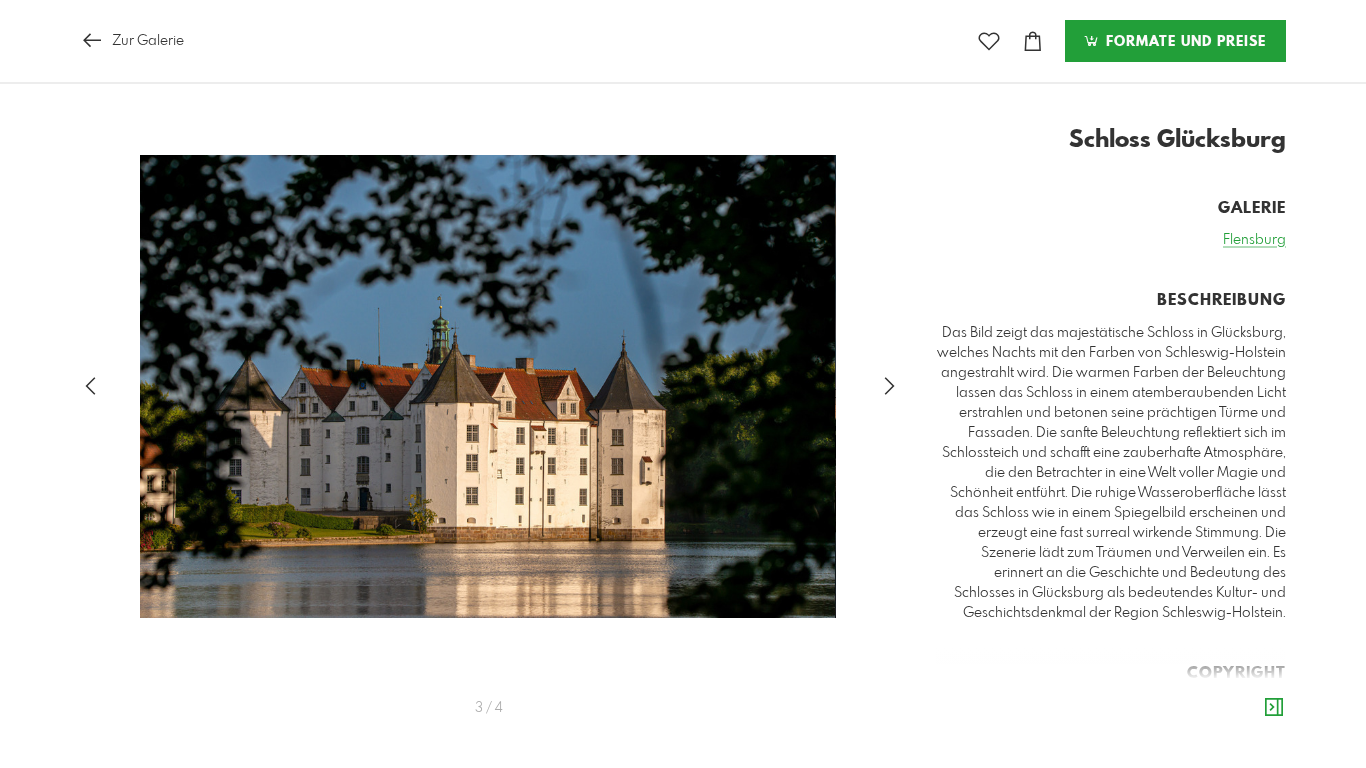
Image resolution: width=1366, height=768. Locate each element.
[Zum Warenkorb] (1033, 41)
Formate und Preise (1183, 42)
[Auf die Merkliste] (989, 41)
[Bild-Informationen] (1274, 708)
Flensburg (1254, 240)
